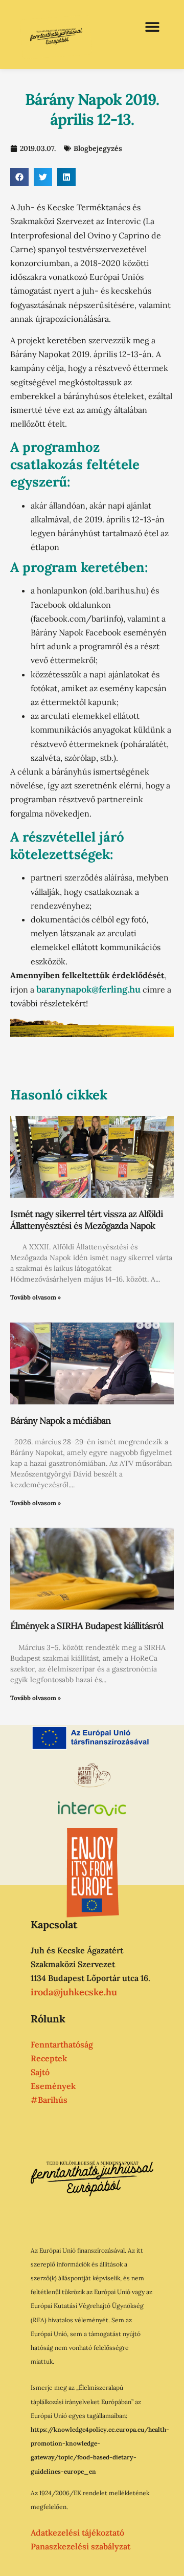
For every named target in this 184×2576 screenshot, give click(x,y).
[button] (152, 27)
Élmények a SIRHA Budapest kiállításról (87, 1626)
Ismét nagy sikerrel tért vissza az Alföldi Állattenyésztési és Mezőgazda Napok (87, 1220)
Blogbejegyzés (98, 148)
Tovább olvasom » (36, 1297)
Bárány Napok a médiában (60, 1421)
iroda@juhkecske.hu (74, 1992)
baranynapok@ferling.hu (88, 989)
